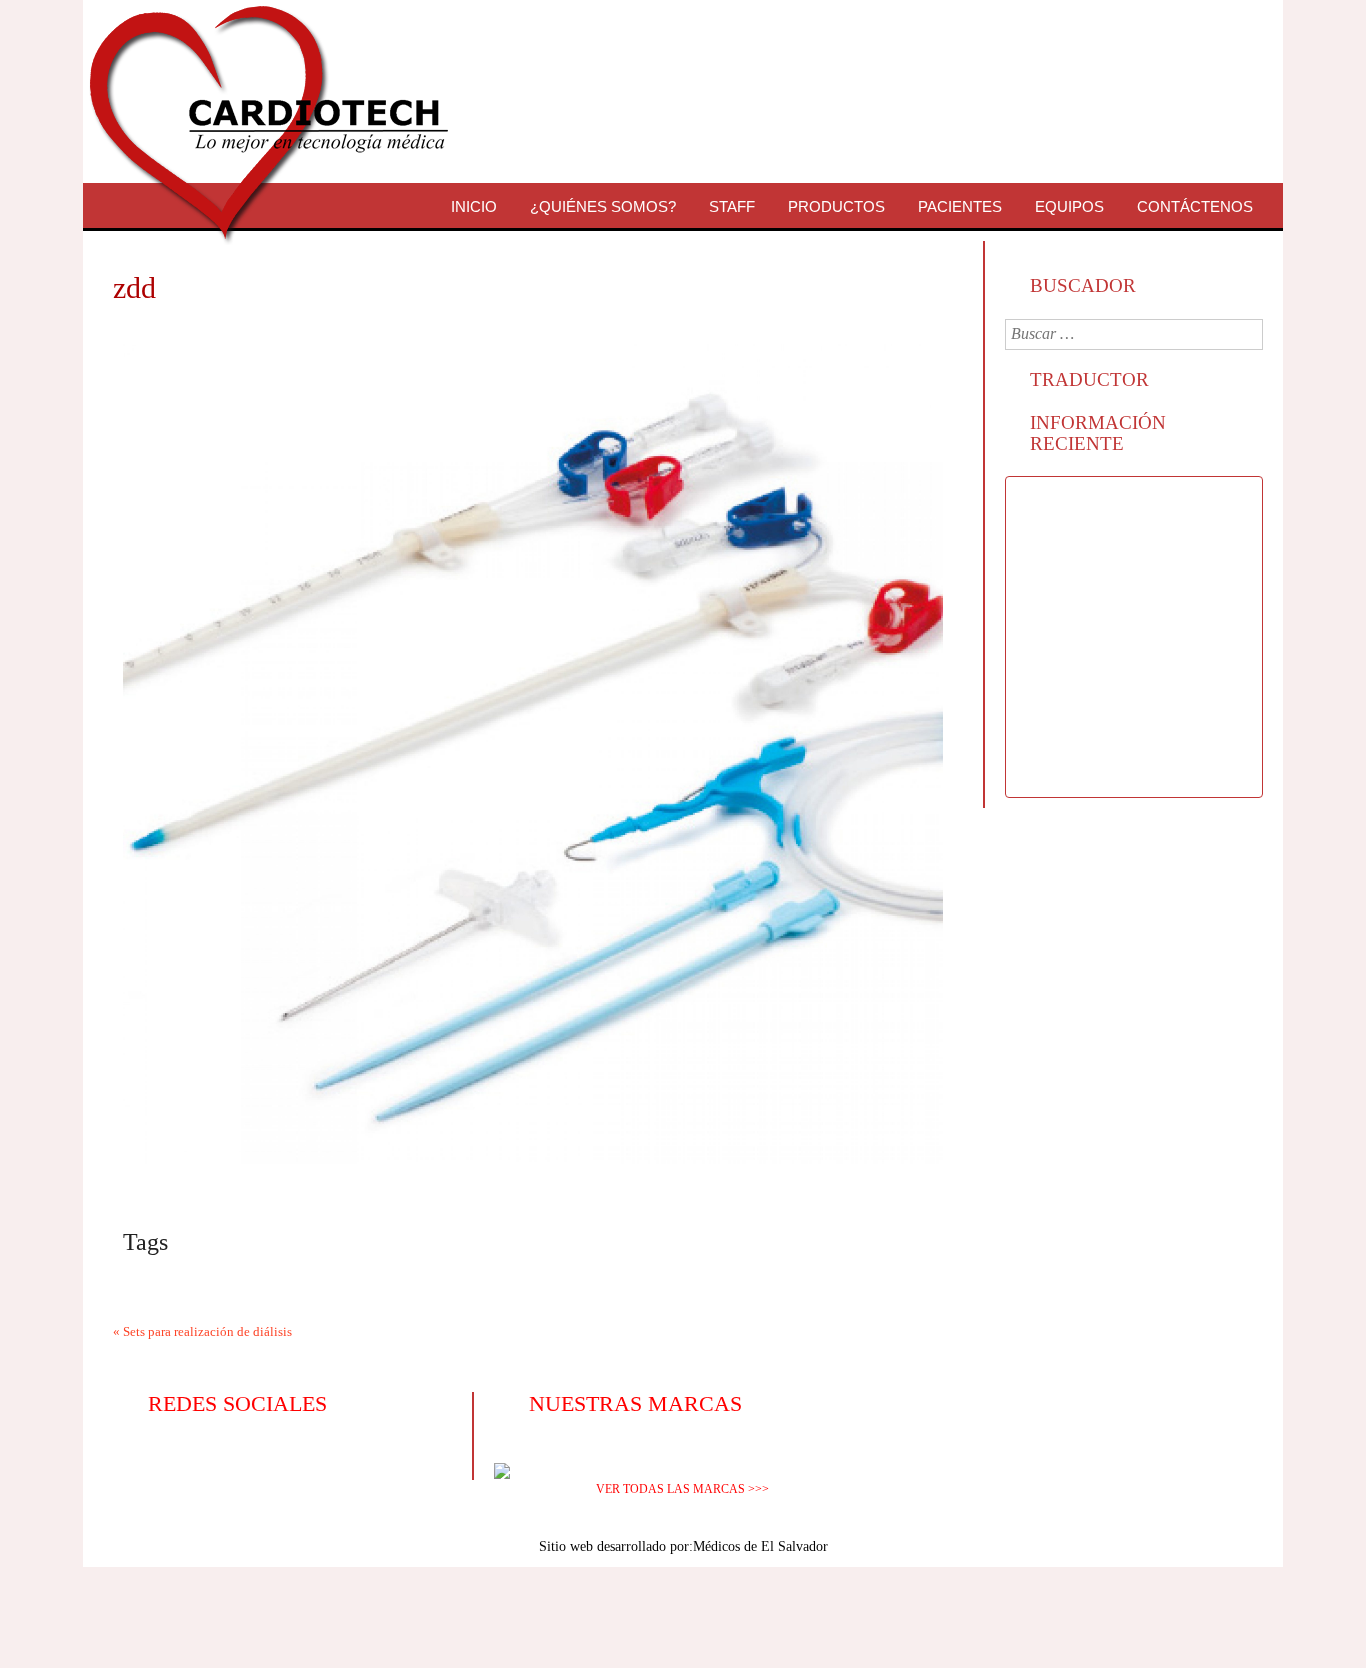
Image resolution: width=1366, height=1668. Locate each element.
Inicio (474, 206)
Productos (836, 206)
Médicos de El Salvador (760, 1546)
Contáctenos (1195, 206)
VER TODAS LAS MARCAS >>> (682, 1489)
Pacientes (960, 206)
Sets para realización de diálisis (207, 1331)
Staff (732, 206)
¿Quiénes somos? (603, 206)
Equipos (1069, 206)
